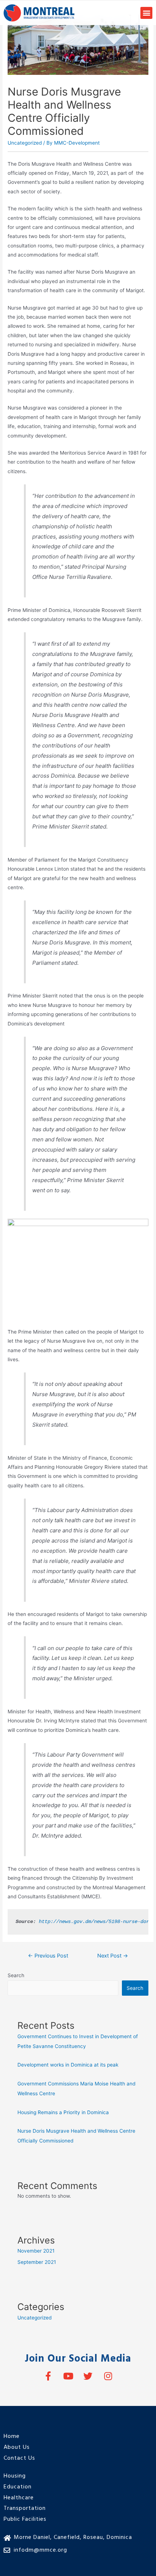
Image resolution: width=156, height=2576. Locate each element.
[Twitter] (88, 2376)
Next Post (113, 1956)
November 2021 (36, 2251)
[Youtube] (68, 2376)
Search (16, 1975)
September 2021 (37, 2262)
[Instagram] (108, 2376)
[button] (146, 13)
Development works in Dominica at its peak (68, 2065)
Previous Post (48, 1956)
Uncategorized (25, 143)
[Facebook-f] (48, 2376)
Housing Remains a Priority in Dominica (63, 2112)
